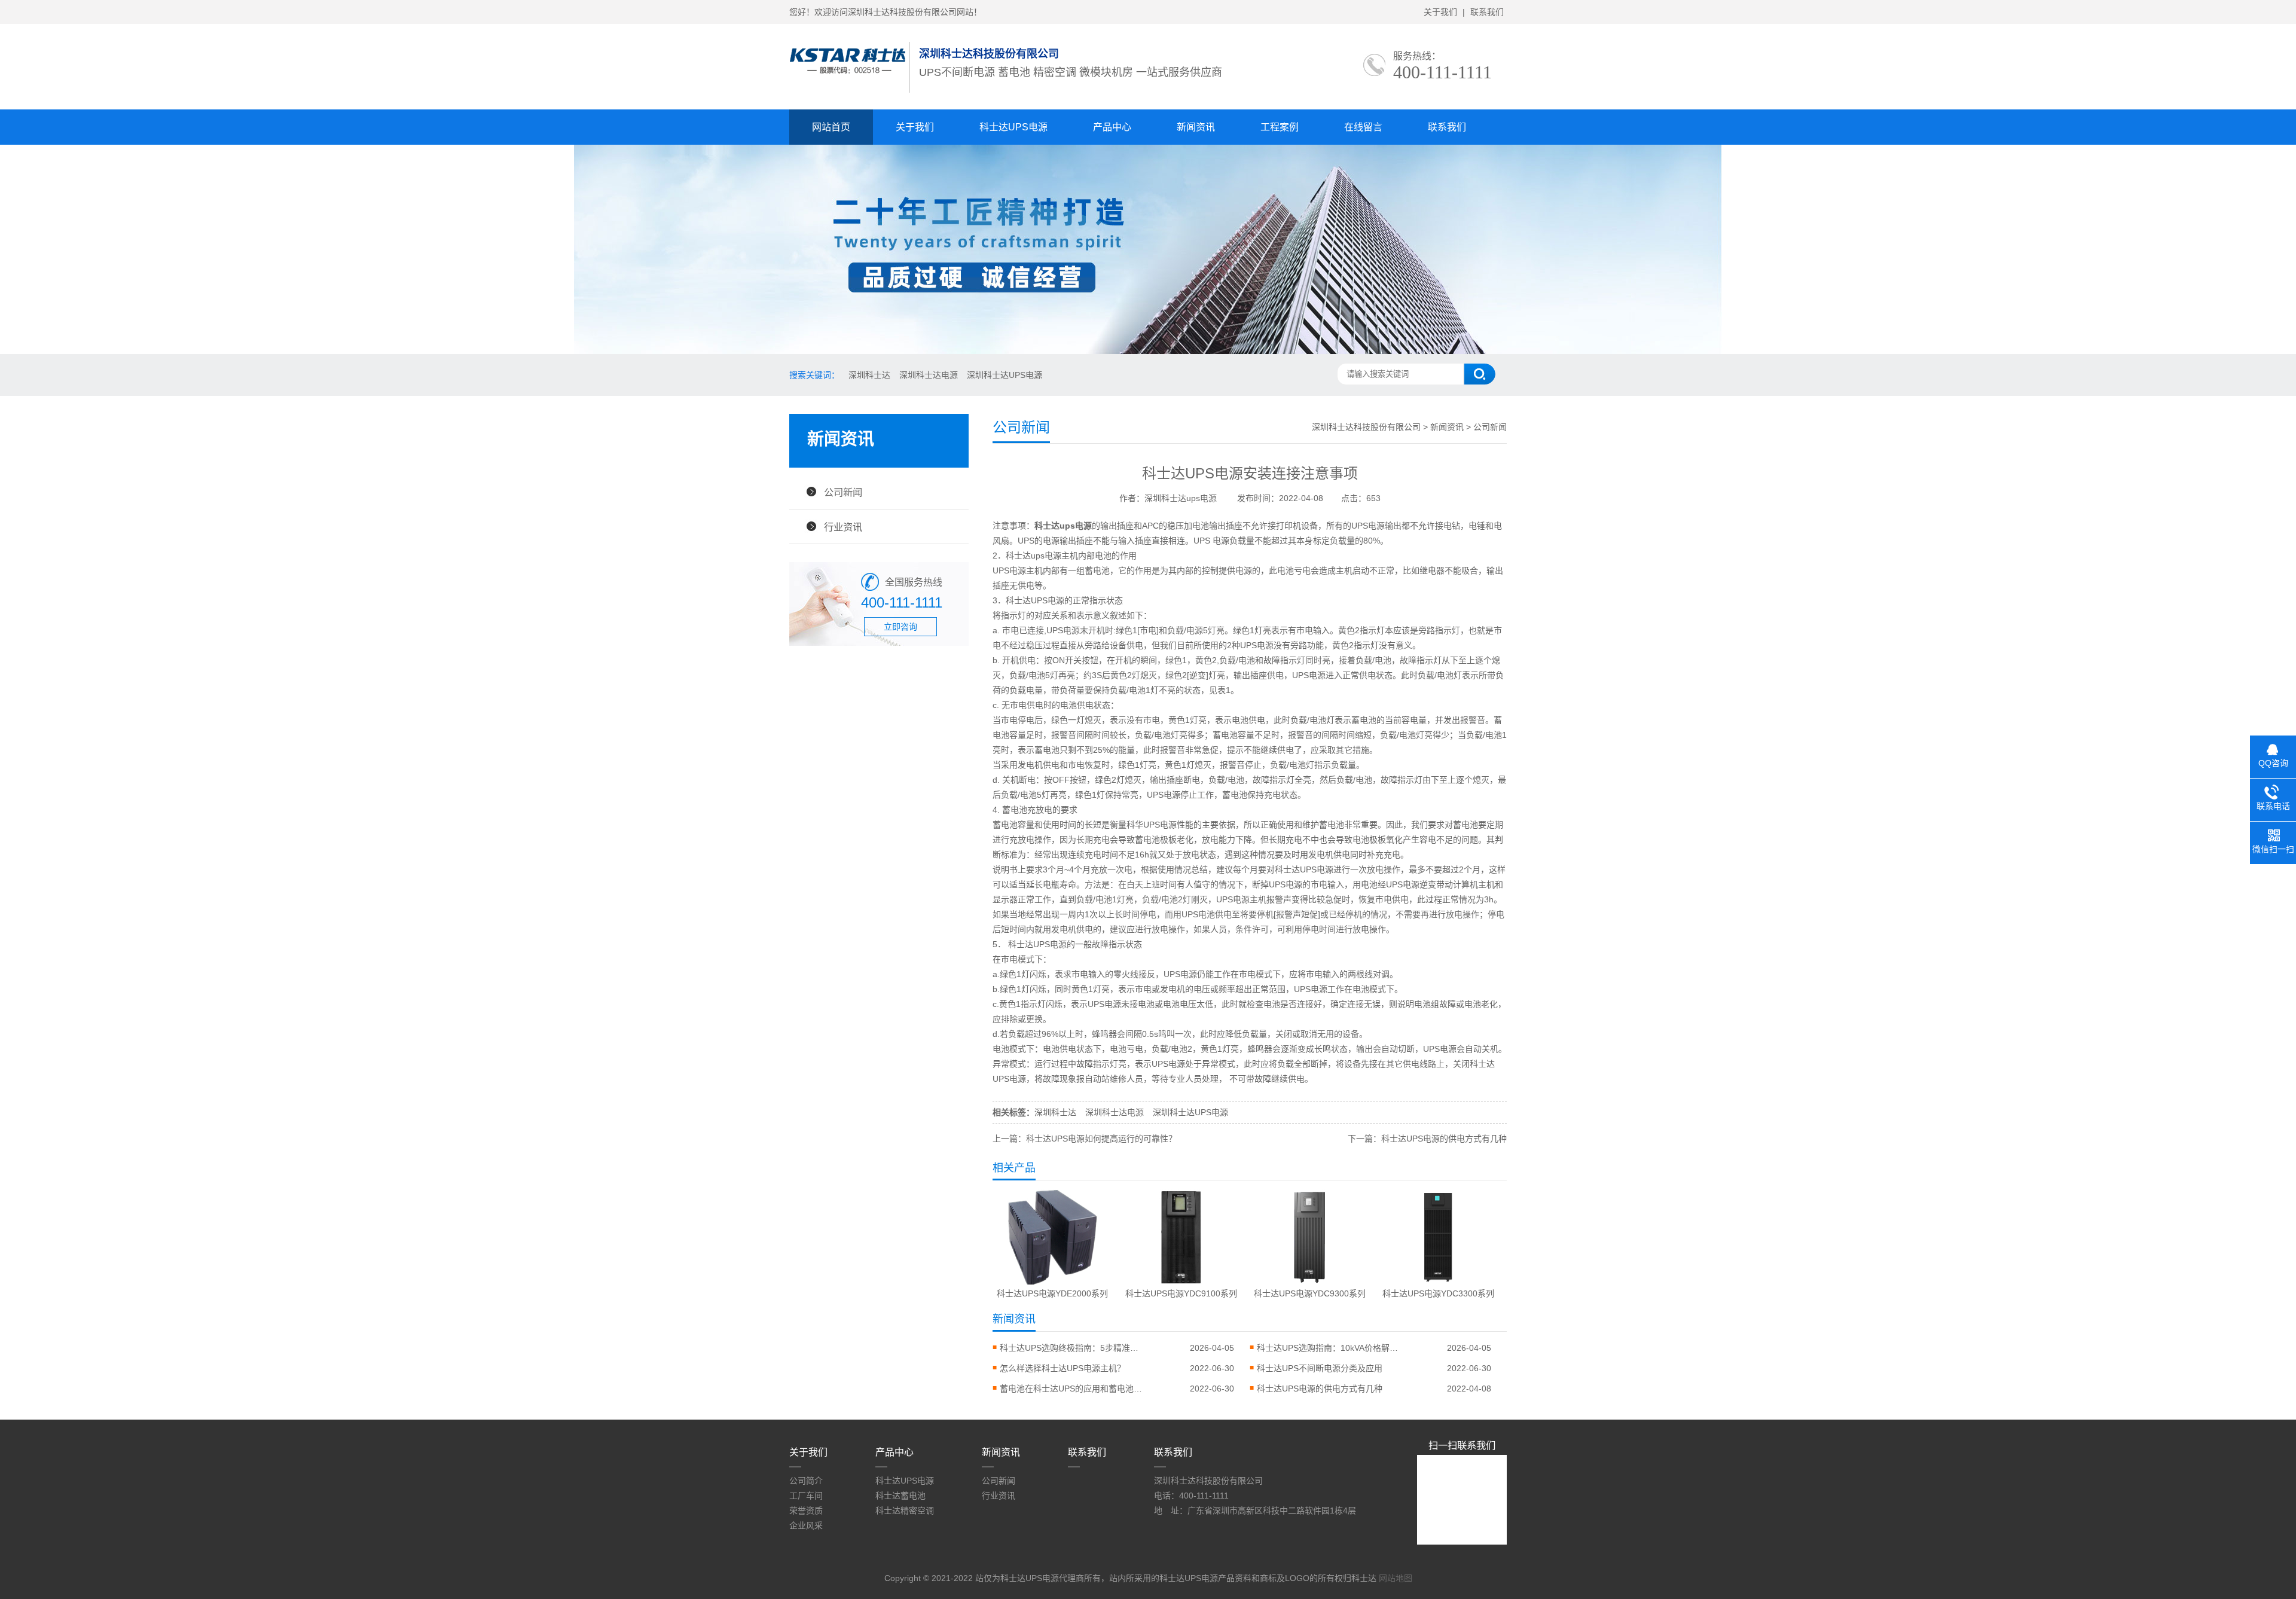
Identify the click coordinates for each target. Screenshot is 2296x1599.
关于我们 (1440, 12)
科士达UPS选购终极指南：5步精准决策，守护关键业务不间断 (1071, 1348)
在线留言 (1363, 127)
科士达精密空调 (905, 1510)
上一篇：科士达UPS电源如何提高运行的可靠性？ (1085, 1139)
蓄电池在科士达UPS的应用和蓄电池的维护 (1071, 1389)
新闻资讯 (1196, 127)
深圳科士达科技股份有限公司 (1366, 427)
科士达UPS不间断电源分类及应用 (1320, 1368)
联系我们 (1487, 12)
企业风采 (806, 1525)
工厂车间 (806, 1496)
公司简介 (806, 1481)
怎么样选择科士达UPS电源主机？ (1062, 1368)
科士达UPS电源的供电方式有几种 (1320, 1389)
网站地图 (1396, 1578)
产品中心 (1112, 127)
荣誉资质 (806, 1510)
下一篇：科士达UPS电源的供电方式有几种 (1427, 1139)
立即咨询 (900, 627)
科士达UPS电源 (1013, 127)
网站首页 (831, 127)
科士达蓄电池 (900, 1496)
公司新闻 (843, 492)
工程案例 (1280, 127)
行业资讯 (843, 527)
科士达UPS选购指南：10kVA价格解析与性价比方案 (1329, 1348)
